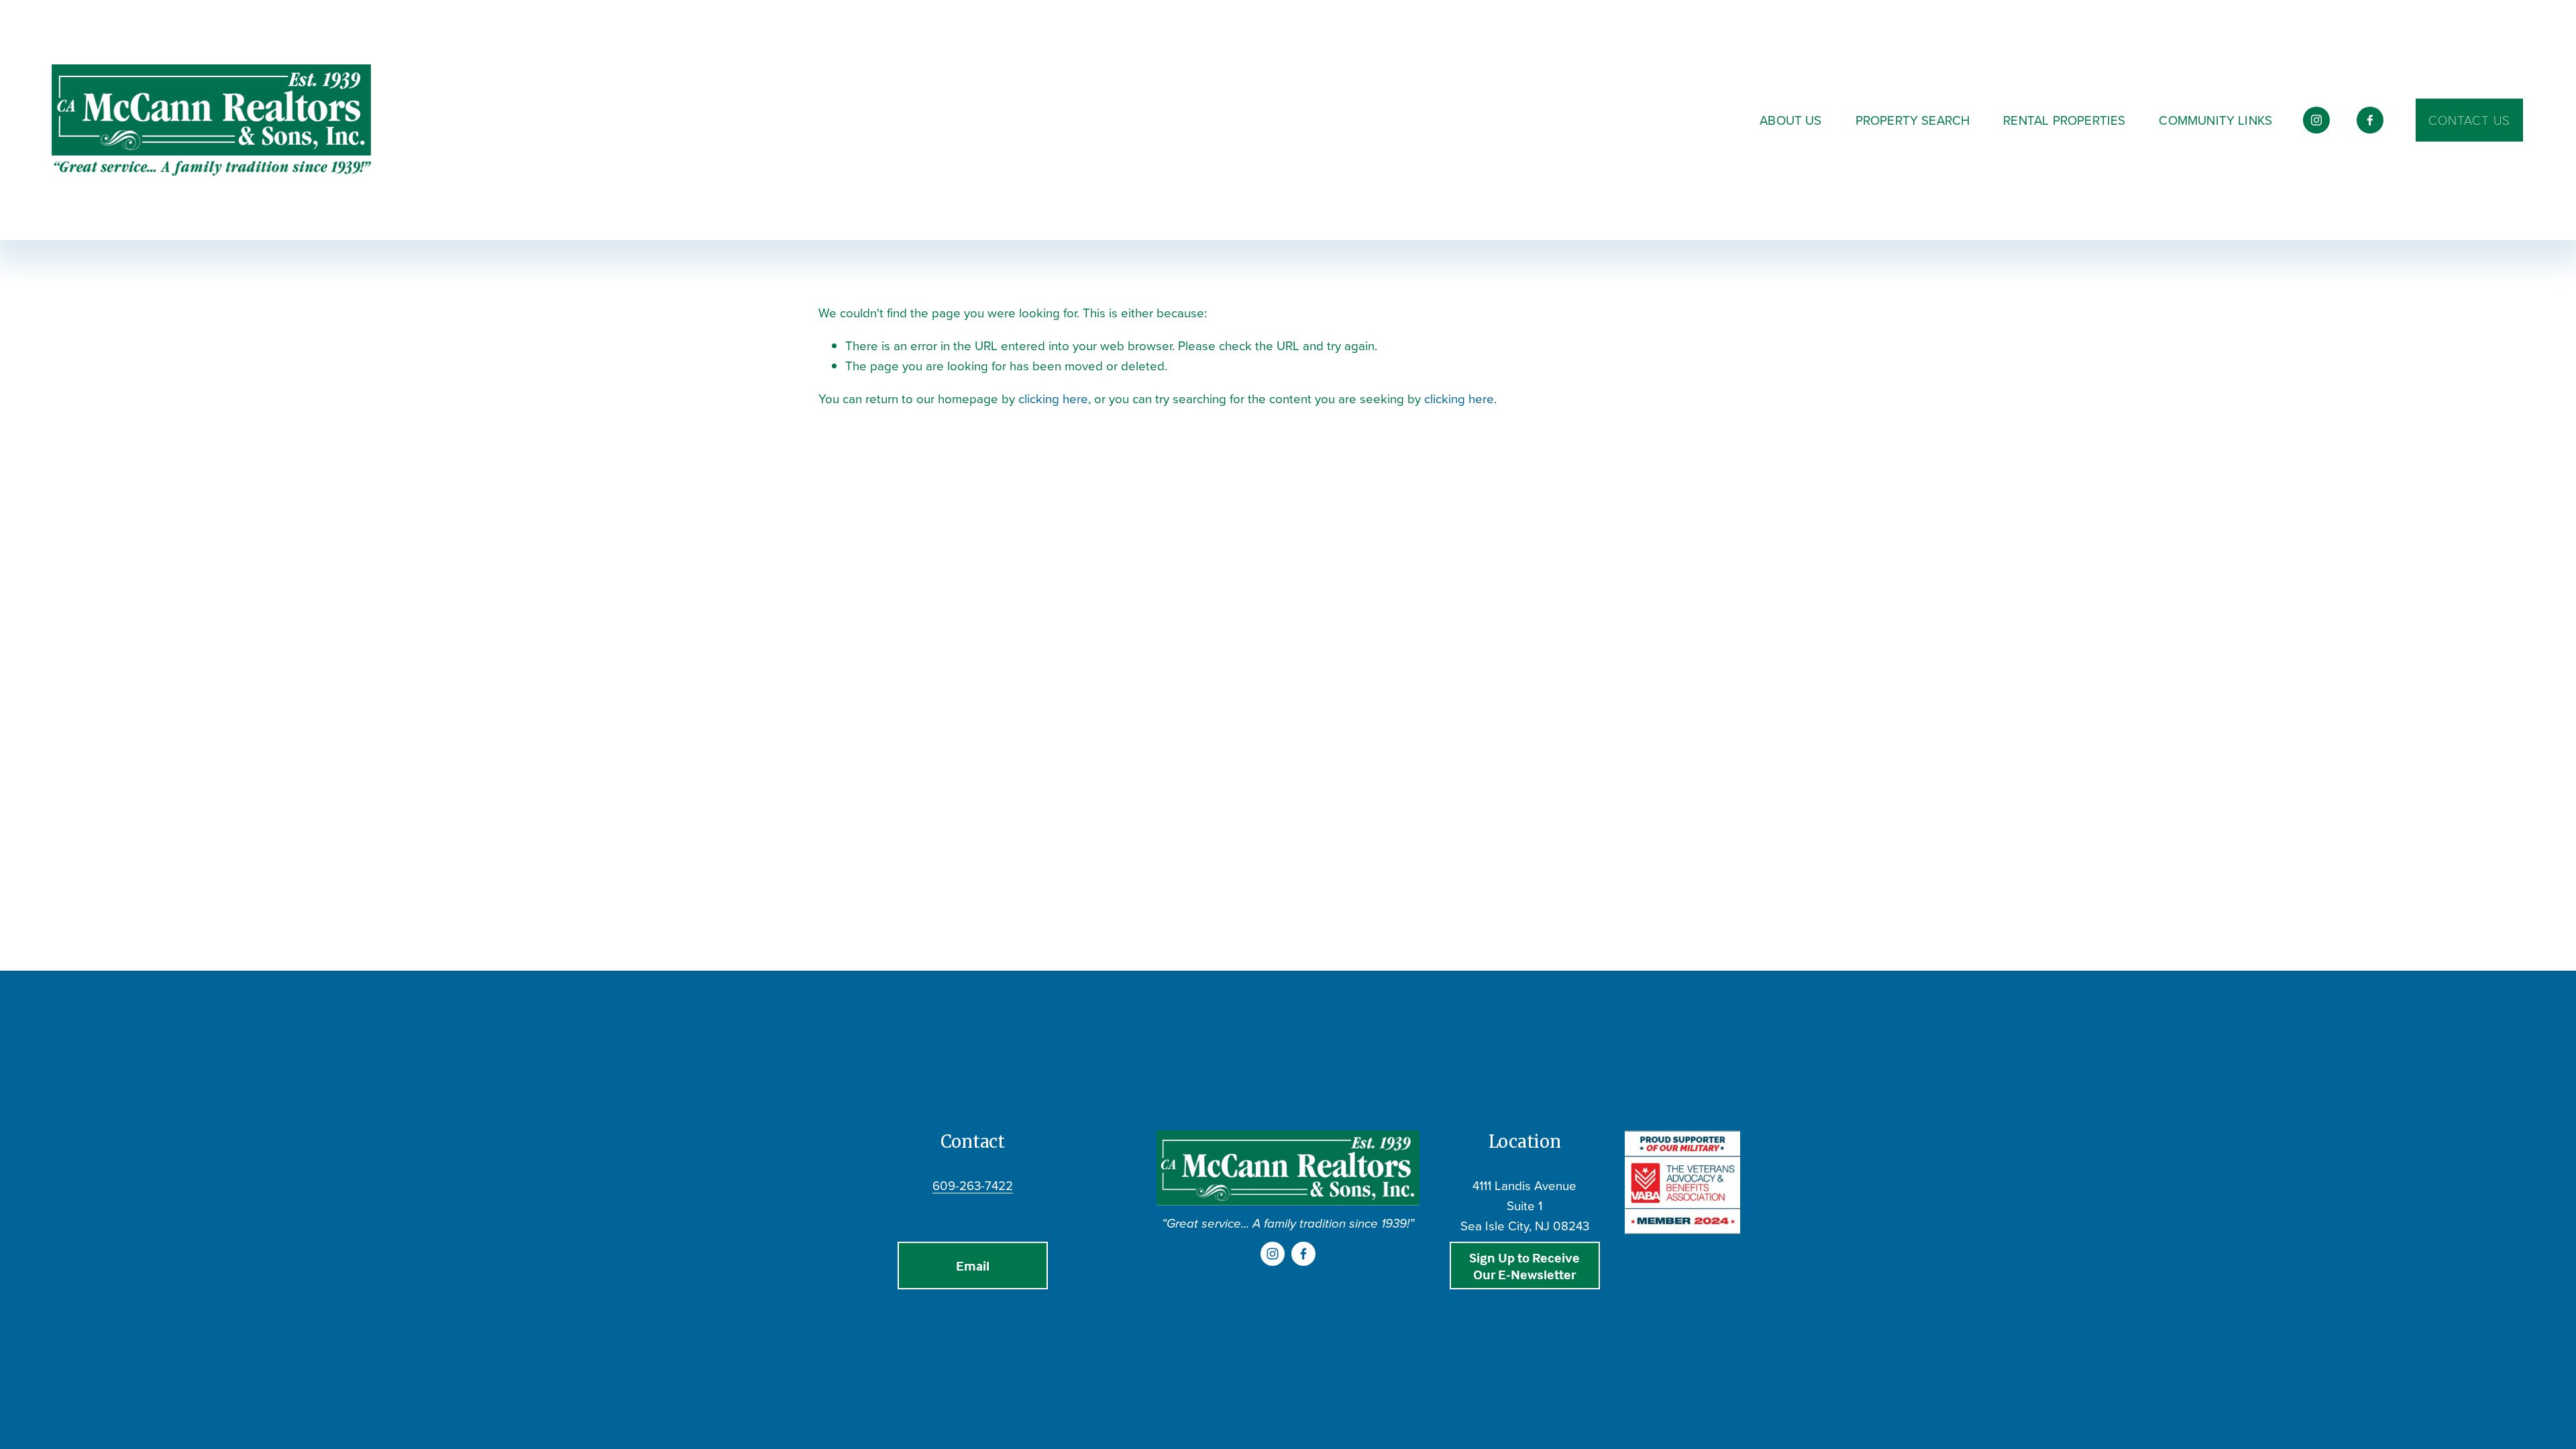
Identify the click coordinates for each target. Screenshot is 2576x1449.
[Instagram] (2316, 120)
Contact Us (2469, 120)
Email (973, 1266)
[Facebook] (2370, 120)
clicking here (1053, 398)
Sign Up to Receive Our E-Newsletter (1524, 1266)
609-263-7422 (973, 1185)
